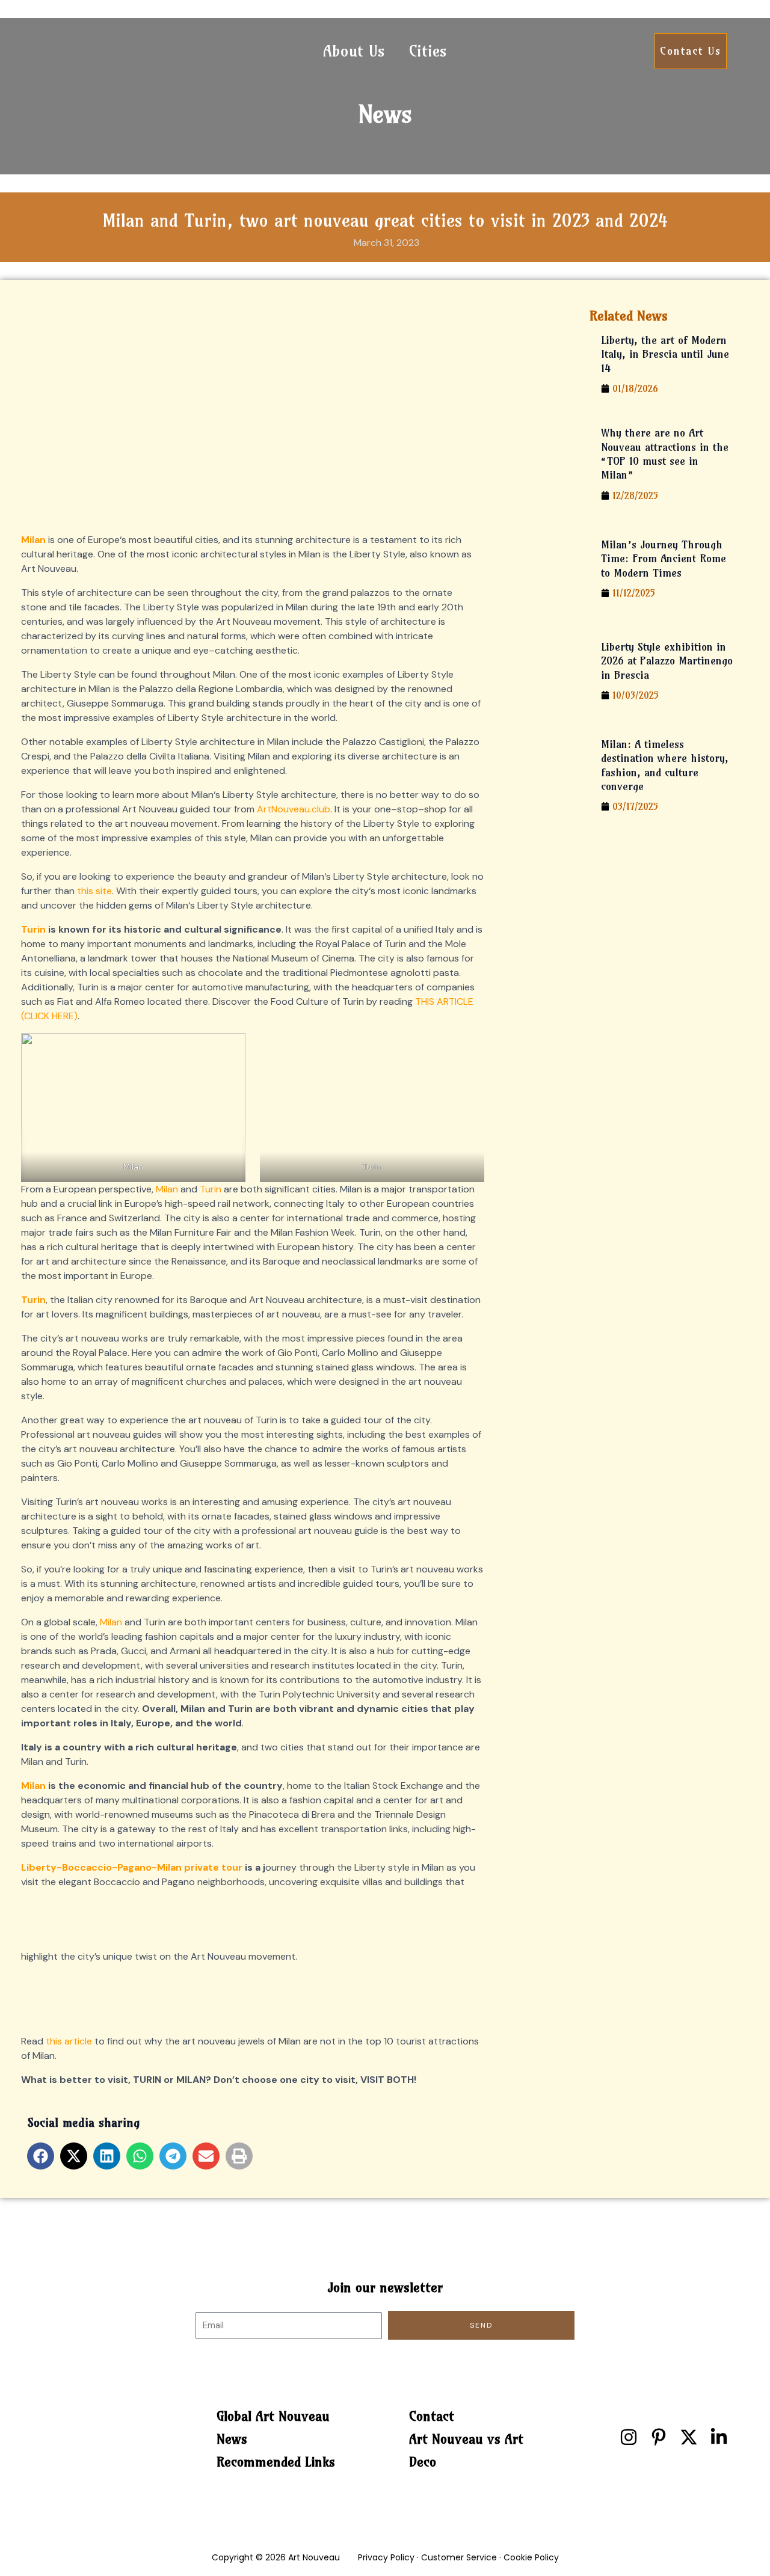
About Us (354, 51)
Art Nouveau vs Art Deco (466, 2450)
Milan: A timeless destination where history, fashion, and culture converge (665, 765)
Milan (167, 1189)
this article (69, 2041)
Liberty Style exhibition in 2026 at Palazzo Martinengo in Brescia (667, 661)
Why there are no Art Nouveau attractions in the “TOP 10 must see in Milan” (665, 454)
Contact (432, 2416)
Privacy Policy (386, 2557)
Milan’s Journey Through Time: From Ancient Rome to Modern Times (664, 559)
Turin (33, 929)
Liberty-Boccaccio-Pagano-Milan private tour (132, 1867)
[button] (41, 2156)
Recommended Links (276, 2462)
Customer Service (459, 2557)
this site (94, 891)
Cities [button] (428, 51)
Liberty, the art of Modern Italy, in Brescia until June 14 (665, 354)
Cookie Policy (531, 2557)
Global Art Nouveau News (273, 2427)
